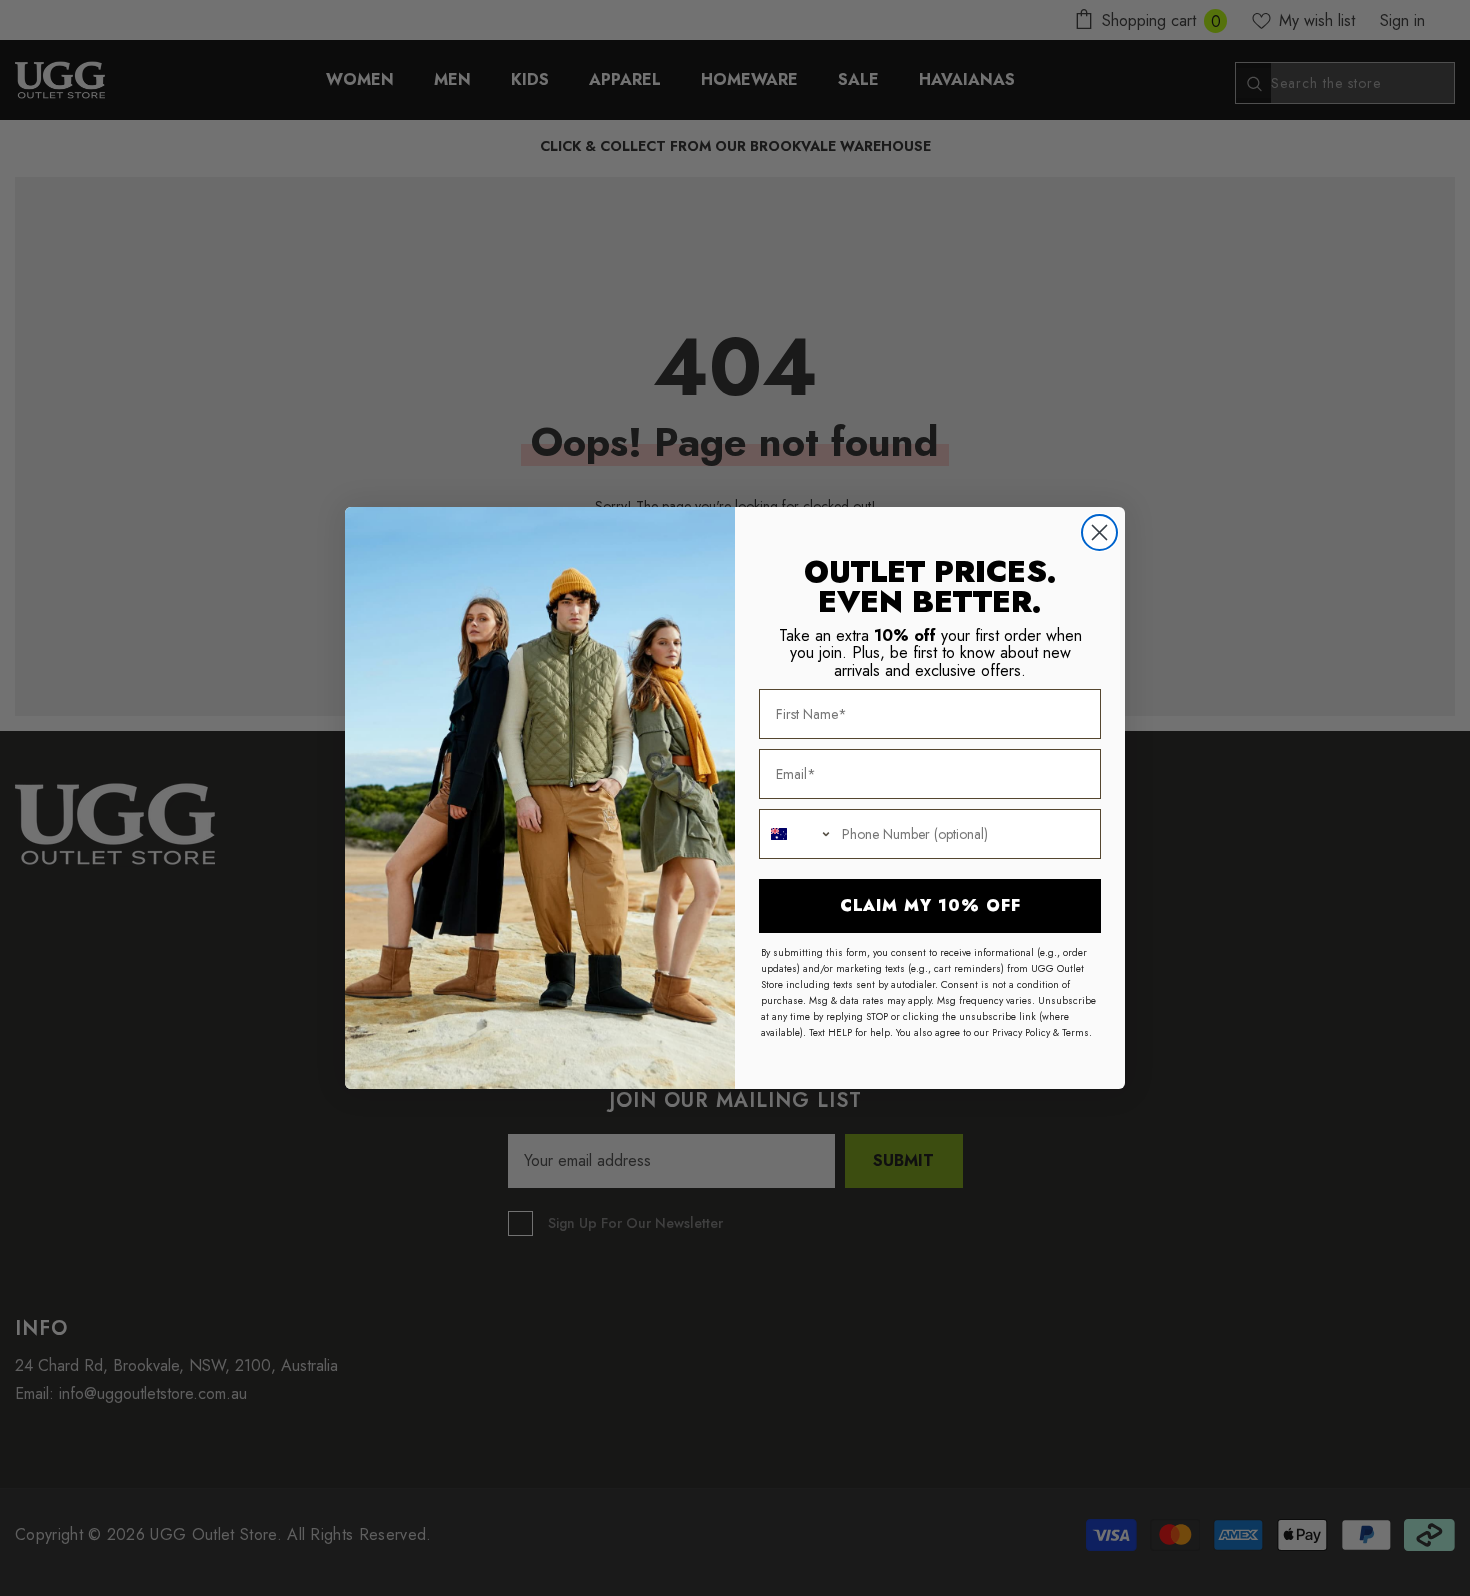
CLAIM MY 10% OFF (930, 905)
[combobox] (796, 834)
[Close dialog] (1099, 532)
